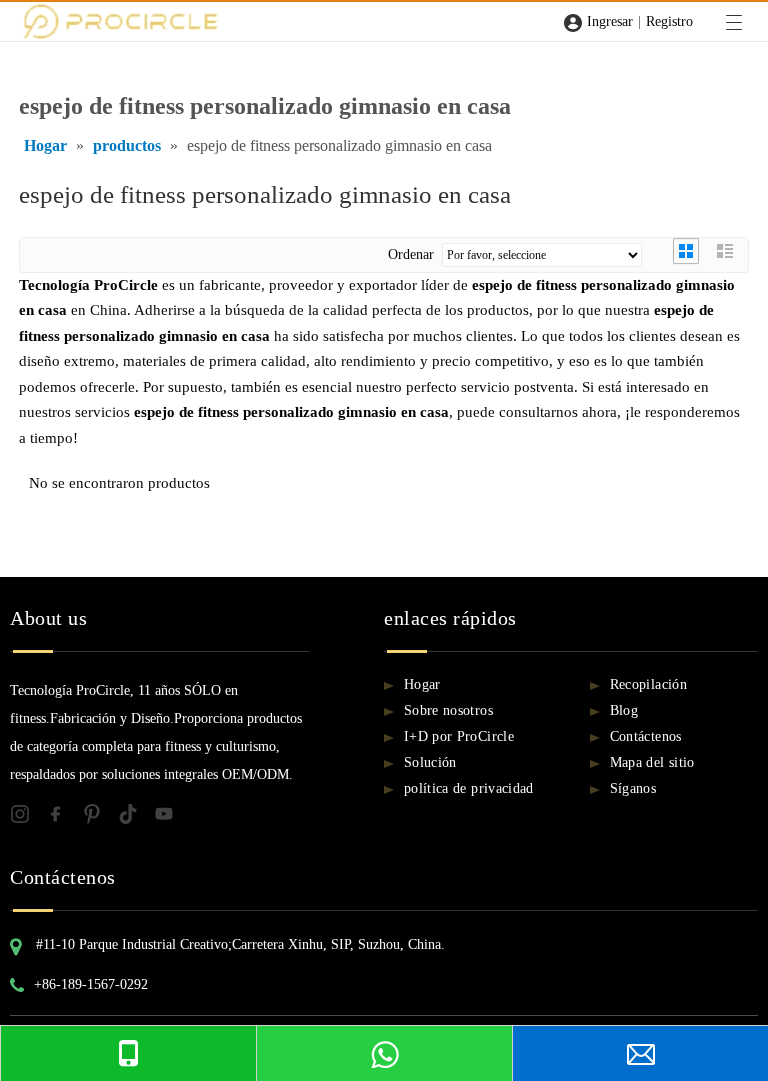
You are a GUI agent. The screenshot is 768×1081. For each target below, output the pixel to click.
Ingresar (610, 21)
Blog (624, 710)
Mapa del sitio (652, 762)
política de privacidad (469, 788)
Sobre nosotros (448, 710)
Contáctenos (646, 736)
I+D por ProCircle (459, 736)
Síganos (633, 788)
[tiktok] (136, 817)
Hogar (422, 684)
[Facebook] (64, 817)
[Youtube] (170, 817)
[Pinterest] (100, 817)
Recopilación (648, 684)
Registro (669, 21)
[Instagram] (28, 817)
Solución (430, 762)
